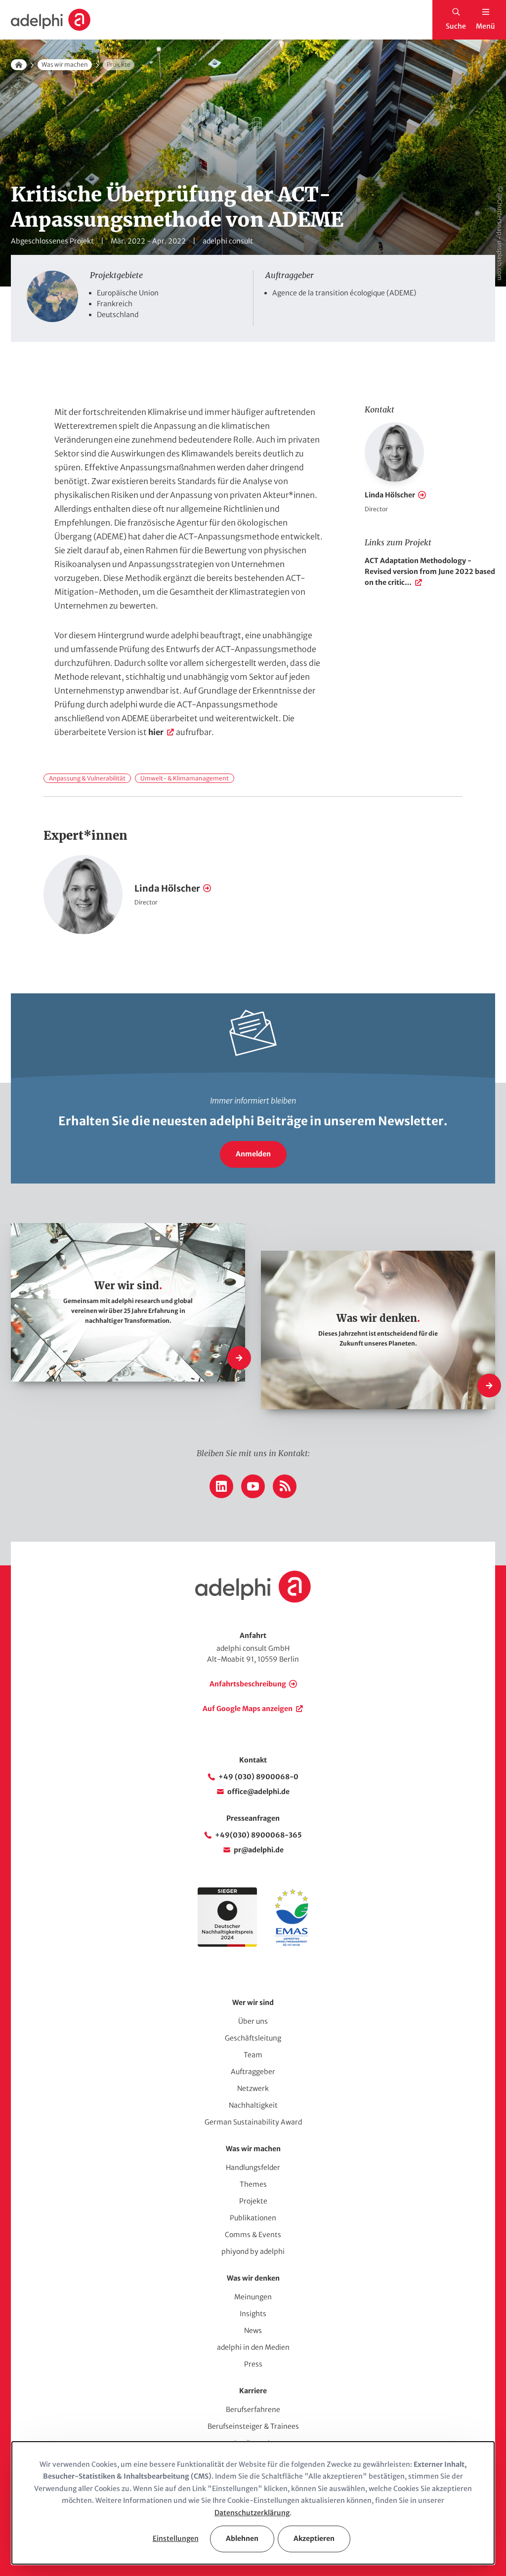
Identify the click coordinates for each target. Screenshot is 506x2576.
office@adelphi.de (258, 1792)
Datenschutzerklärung (252, 2513)
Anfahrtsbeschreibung (248, 1684)
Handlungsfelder (253, 2167)
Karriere (253, 2391)
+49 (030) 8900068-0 (258, 1777)
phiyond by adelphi (253, 2251)
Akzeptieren (314, 2538)
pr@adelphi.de (259, 1850)
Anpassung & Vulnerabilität (87, 778)
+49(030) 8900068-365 (258, 1835)
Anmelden (253, 1154)
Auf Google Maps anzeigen (248, 1709)
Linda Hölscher (390, 495)
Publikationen (253, 2218)
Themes (253, 2184)
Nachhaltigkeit (253, 2105)
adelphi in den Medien (253, 2347)
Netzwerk (253, 2088)
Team (253, 2055)
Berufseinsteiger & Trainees (253, 2426)
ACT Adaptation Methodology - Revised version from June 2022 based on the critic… (430, 572)
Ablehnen (242, 2538)
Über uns (253, 2021)
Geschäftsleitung (253, 2038)
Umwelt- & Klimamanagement (185, 778)
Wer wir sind (253, 2003)
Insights (253, 2314)
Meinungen (253, 2297)
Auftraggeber (253, 2072)
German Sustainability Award (253, 2122)
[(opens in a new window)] (292, 1944)
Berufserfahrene (253, 2410)
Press (253, 2364)
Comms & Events (253, 2235)
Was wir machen (65, 64)
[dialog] (253, 2503)
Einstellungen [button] (176, 2538)
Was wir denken (253, 2278)
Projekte (253, 2201)
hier (156, 732)
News (253, 2331)
